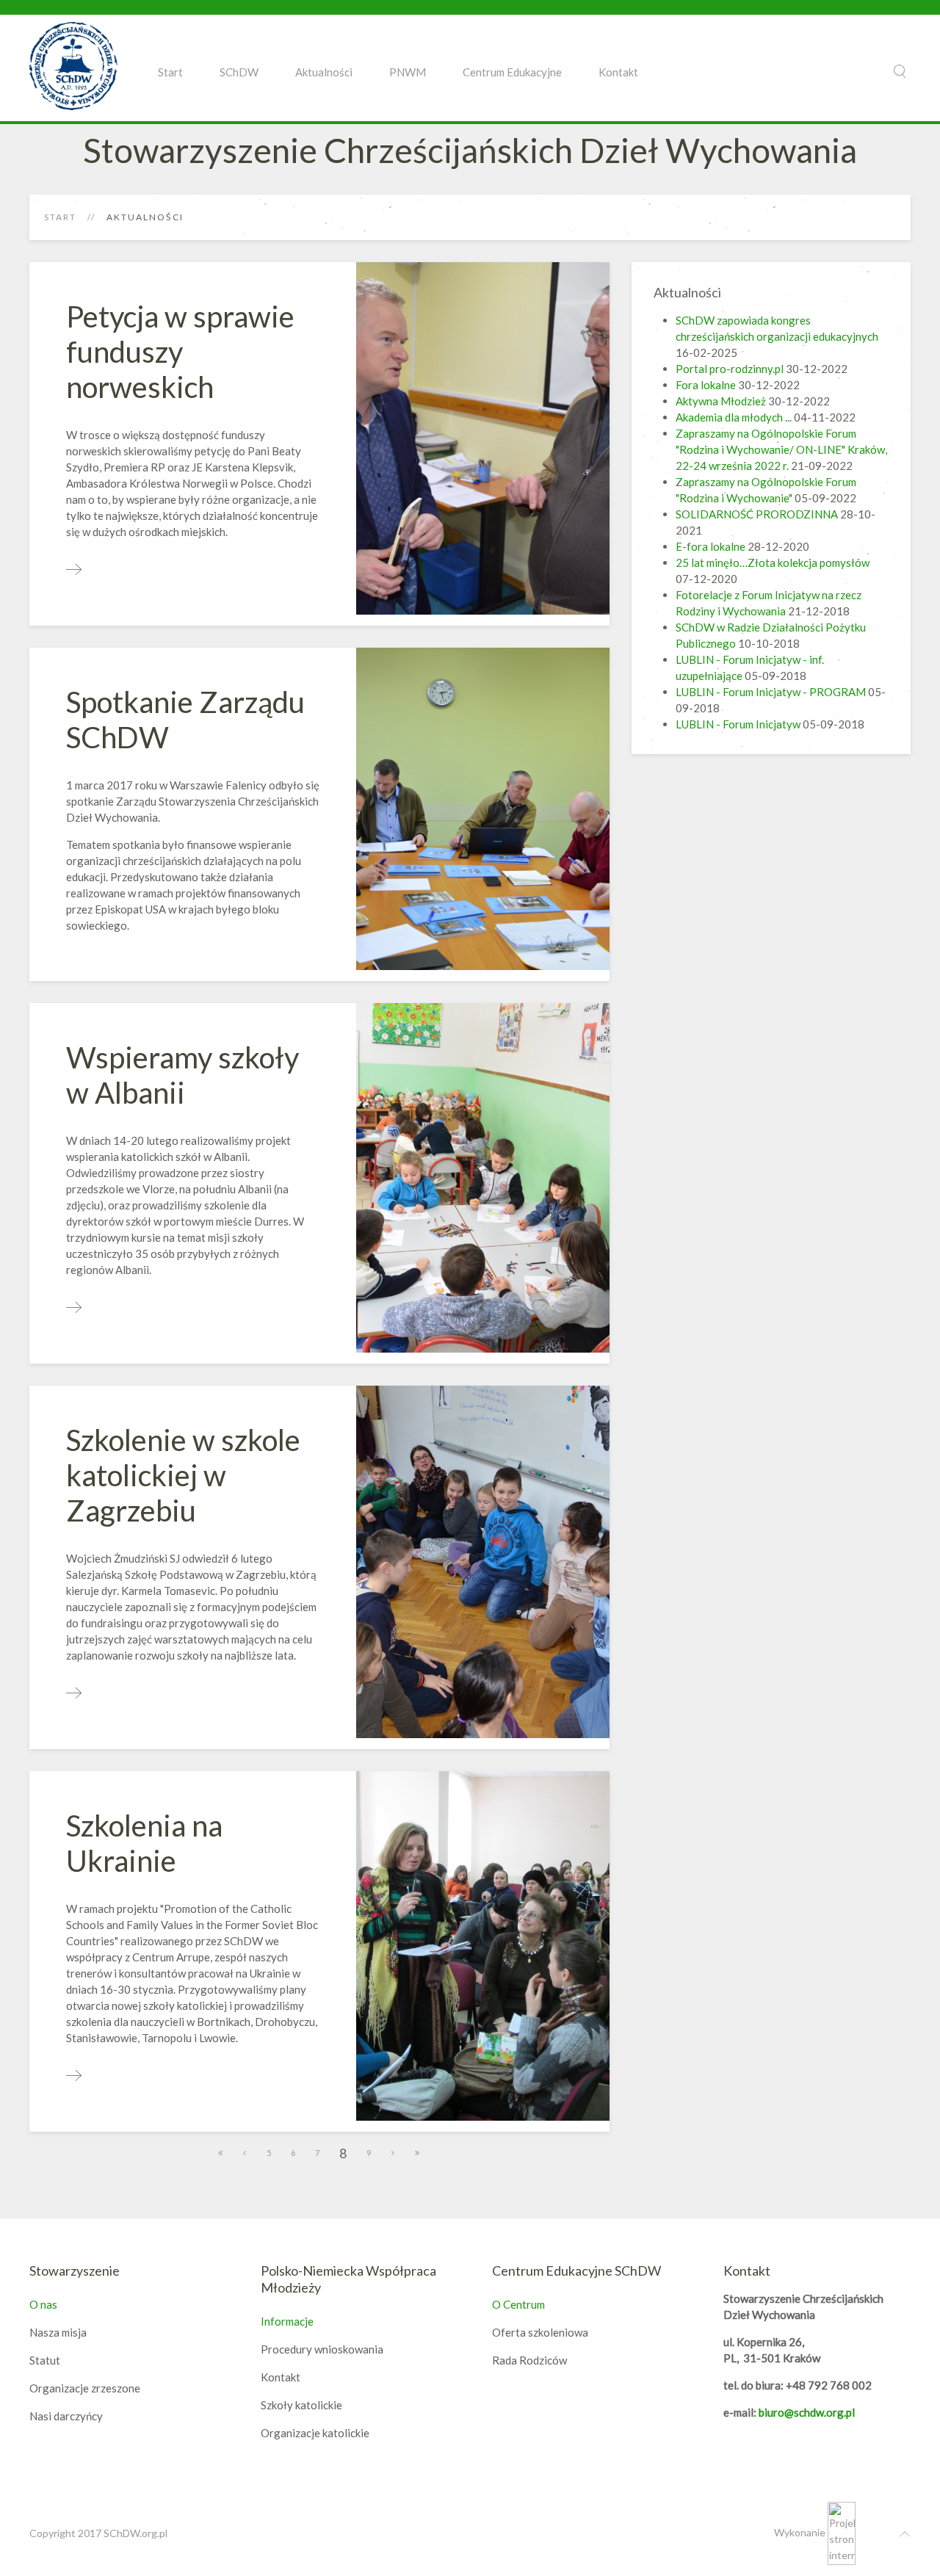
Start (170, 72)
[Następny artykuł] (394, 2153)
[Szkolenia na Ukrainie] (74, 2076)
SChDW (239, 72)
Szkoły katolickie (301, 2405)
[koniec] (418, 2153)
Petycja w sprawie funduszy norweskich (180, 352)
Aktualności (324, 72)
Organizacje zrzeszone (85, 2388)
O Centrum (518, 2304)
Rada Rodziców (529, 2360)
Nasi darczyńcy (66, 2416)
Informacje (287, 2321)
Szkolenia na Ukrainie (144, 1843)
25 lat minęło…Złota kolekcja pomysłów (773, 562)
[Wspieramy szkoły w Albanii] (74, 1308)
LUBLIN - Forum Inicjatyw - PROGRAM (771, 692)
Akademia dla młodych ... (734, 417)
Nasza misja (58, 2332)
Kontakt (618, 72)
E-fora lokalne (712, 546)
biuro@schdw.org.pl (807, 2412)
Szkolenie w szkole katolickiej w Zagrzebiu (183, 1475)
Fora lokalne (706, 385)
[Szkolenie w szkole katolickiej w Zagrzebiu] (74, 1693)
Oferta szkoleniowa (540, 2332)
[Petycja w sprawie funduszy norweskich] (74, 570)
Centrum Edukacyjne (512, 72)
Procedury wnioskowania (322, 2349)
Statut (45, 2360)
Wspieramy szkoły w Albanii (182, 1075)
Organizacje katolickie (315, 2433)
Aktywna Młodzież (721, 401)
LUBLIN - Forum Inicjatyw (738, 724)
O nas (43, 2304)
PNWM (408, 72)
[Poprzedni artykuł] (245, 2153)
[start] (221, 2153)
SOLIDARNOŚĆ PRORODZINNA (757, 514)
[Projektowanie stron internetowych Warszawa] (842, 2532)
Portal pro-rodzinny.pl (730, 369)
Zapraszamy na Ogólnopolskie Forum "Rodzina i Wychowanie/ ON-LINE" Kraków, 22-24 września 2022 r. (781, 449)
